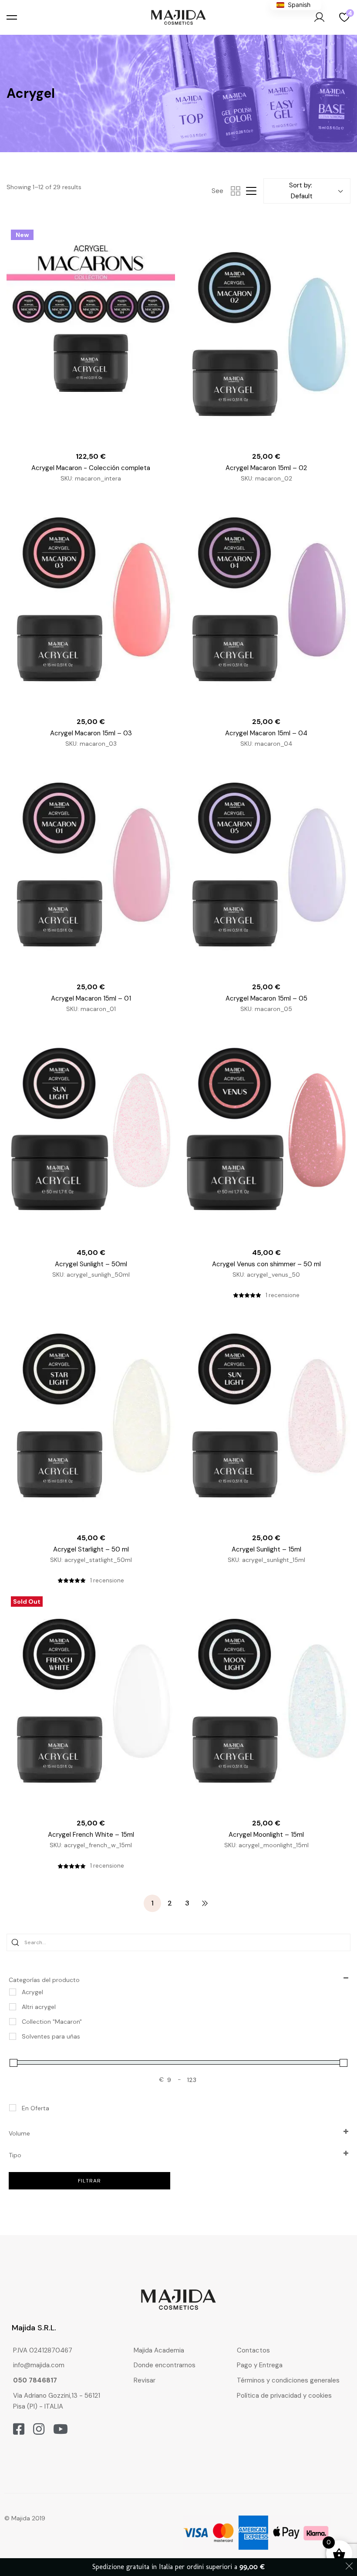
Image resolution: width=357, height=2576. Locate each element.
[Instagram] (39, 2429)
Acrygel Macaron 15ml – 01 (91, 998)
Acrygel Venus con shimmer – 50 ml (266, 1264)
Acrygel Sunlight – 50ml (91, 1264)
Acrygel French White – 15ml (91, 1835)
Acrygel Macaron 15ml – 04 (266, 733)
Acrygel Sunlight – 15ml (266, 1549)
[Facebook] (19, 2429)
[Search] (15, 1942)
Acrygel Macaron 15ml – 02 (266, 468)
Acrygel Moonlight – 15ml (266, 1835)
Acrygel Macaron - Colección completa (91, 468)
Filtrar (89, 2181)
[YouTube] (61, 2429)
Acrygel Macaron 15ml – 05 (266, 998)
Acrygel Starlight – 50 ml (91, 1549)
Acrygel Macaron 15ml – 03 (91, 733)
